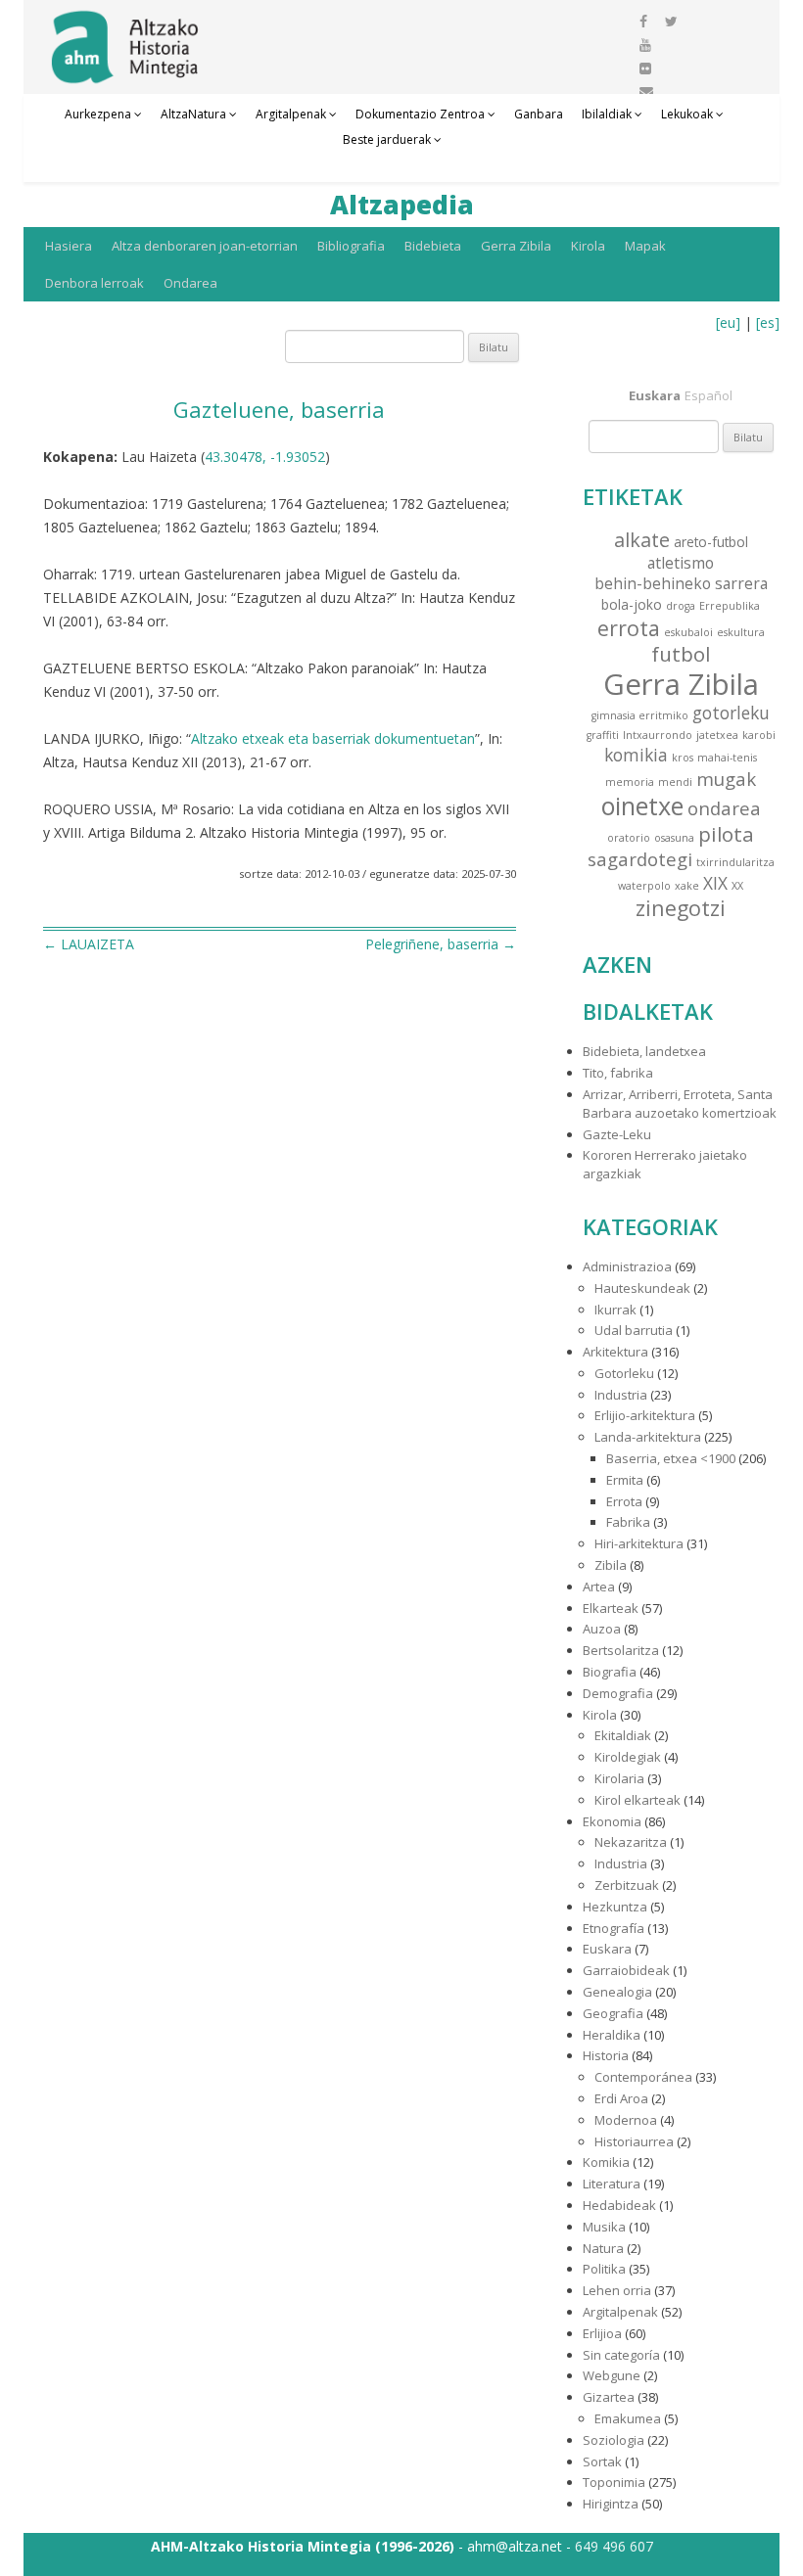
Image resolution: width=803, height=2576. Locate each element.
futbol (681, 654)
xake (687, 886)
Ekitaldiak (623, 1735)
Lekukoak (687, 114)
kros (683, 758)
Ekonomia (612, 1821)
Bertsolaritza (621, 1650)
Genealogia (617, 1992)
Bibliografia (351, 246)
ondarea (724, 808)
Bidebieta (433, 246)
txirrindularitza (735, 862)
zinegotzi (681, 908)
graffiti (603, 735)
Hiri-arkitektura (639, 1543)
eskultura (741, 632)
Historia (606, 2055)
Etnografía (614, 1928)
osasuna (674, 838)
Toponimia (614, 2482)
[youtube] (645, 45)
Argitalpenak (291, 114)
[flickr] (645, 68)
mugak (726, 779)
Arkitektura (615, 1352)
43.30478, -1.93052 (265, 457)
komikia (636, 755)
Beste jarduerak (387, 139)
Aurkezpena (98, 114)
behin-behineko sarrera (681, 583)
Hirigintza (611, 2504)
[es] (768, 322)
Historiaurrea (634, 2141)
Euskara (607, 1949)
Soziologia (614, 2440)
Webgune (612, 2375)
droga (681, 606)
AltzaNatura (193, 114)
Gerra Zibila (516, 246)
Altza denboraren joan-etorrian (205, 246)
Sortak (602, 2461)
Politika (604, 2269)
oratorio (629, 838)
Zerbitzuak (627, 1885)
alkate (642, 540)
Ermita (625, 1480)
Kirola (588, 246)
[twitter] (671, 21)
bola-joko (632, 604)
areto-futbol (711, 542)
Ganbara (539, 114)
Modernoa (626, 2120)
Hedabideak (619, 2205)
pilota (726, 834)
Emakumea (628, 2418)
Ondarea (190, 283)
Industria (621, 1395)
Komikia (606, 2162)
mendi (675, 782)
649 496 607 (614, 2546)
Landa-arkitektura (648, 1437)
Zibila (611, 1565)
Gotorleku (624, 1373)
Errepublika (730, 606)
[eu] (728, 322)
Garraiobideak (626, 1970)
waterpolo (644, 886)
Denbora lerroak (94, 283)
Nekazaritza (631, 1842)
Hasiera (69, 246)
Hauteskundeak (642, 1288)
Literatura (612, 2184)
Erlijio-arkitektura (645, 1415)
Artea (599, 1587)
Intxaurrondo (658, 735)
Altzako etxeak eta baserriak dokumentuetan (333, 738)
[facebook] (643, 21)
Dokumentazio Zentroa (420, 114)
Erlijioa (602, 2333)
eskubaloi (688, 632)
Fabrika (628, 1522)
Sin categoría (621, 2355)
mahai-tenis (727, 758)
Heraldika (612, 2035)
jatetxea (717, 735)
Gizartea (609, 2397)
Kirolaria (619, 1778)
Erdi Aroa (621, 2098)
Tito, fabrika (618, 1073)
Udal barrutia (634, 1330)
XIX (715, 883)
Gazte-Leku (617, 1134)
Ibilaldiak (607, 114)
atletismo (681, 563)
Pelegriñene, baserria (441, 944)
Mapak (645, 246)
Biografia (610, 1672)
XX (737, 886)
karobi (759, 735)
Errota (624, 1501)
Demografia (618, 1693)
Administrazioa (627, 1266)
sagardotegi (640, 859)
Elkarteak (611, 1608)
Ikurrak (615, 1310)
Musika (604, 2227)
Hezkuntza (615, 1907)
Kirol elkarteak (638, 1800)
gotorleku (731, 713)
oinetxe (642, 805)
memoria (630, 782)
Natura (603, 2248)
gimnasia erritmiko (640, 715)
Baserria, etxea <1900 (671, 1458)
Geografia (613, 2013)
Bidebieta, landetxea (644, 1051)
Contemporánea (643, 2077)
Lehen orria (617, 2290)
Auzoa (602, 1629)
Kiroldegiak (628, 1757)
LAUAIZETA (89, 944)
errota (629, 628)
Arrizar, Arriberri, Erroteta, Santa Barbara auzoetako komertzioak (680, 1104)
